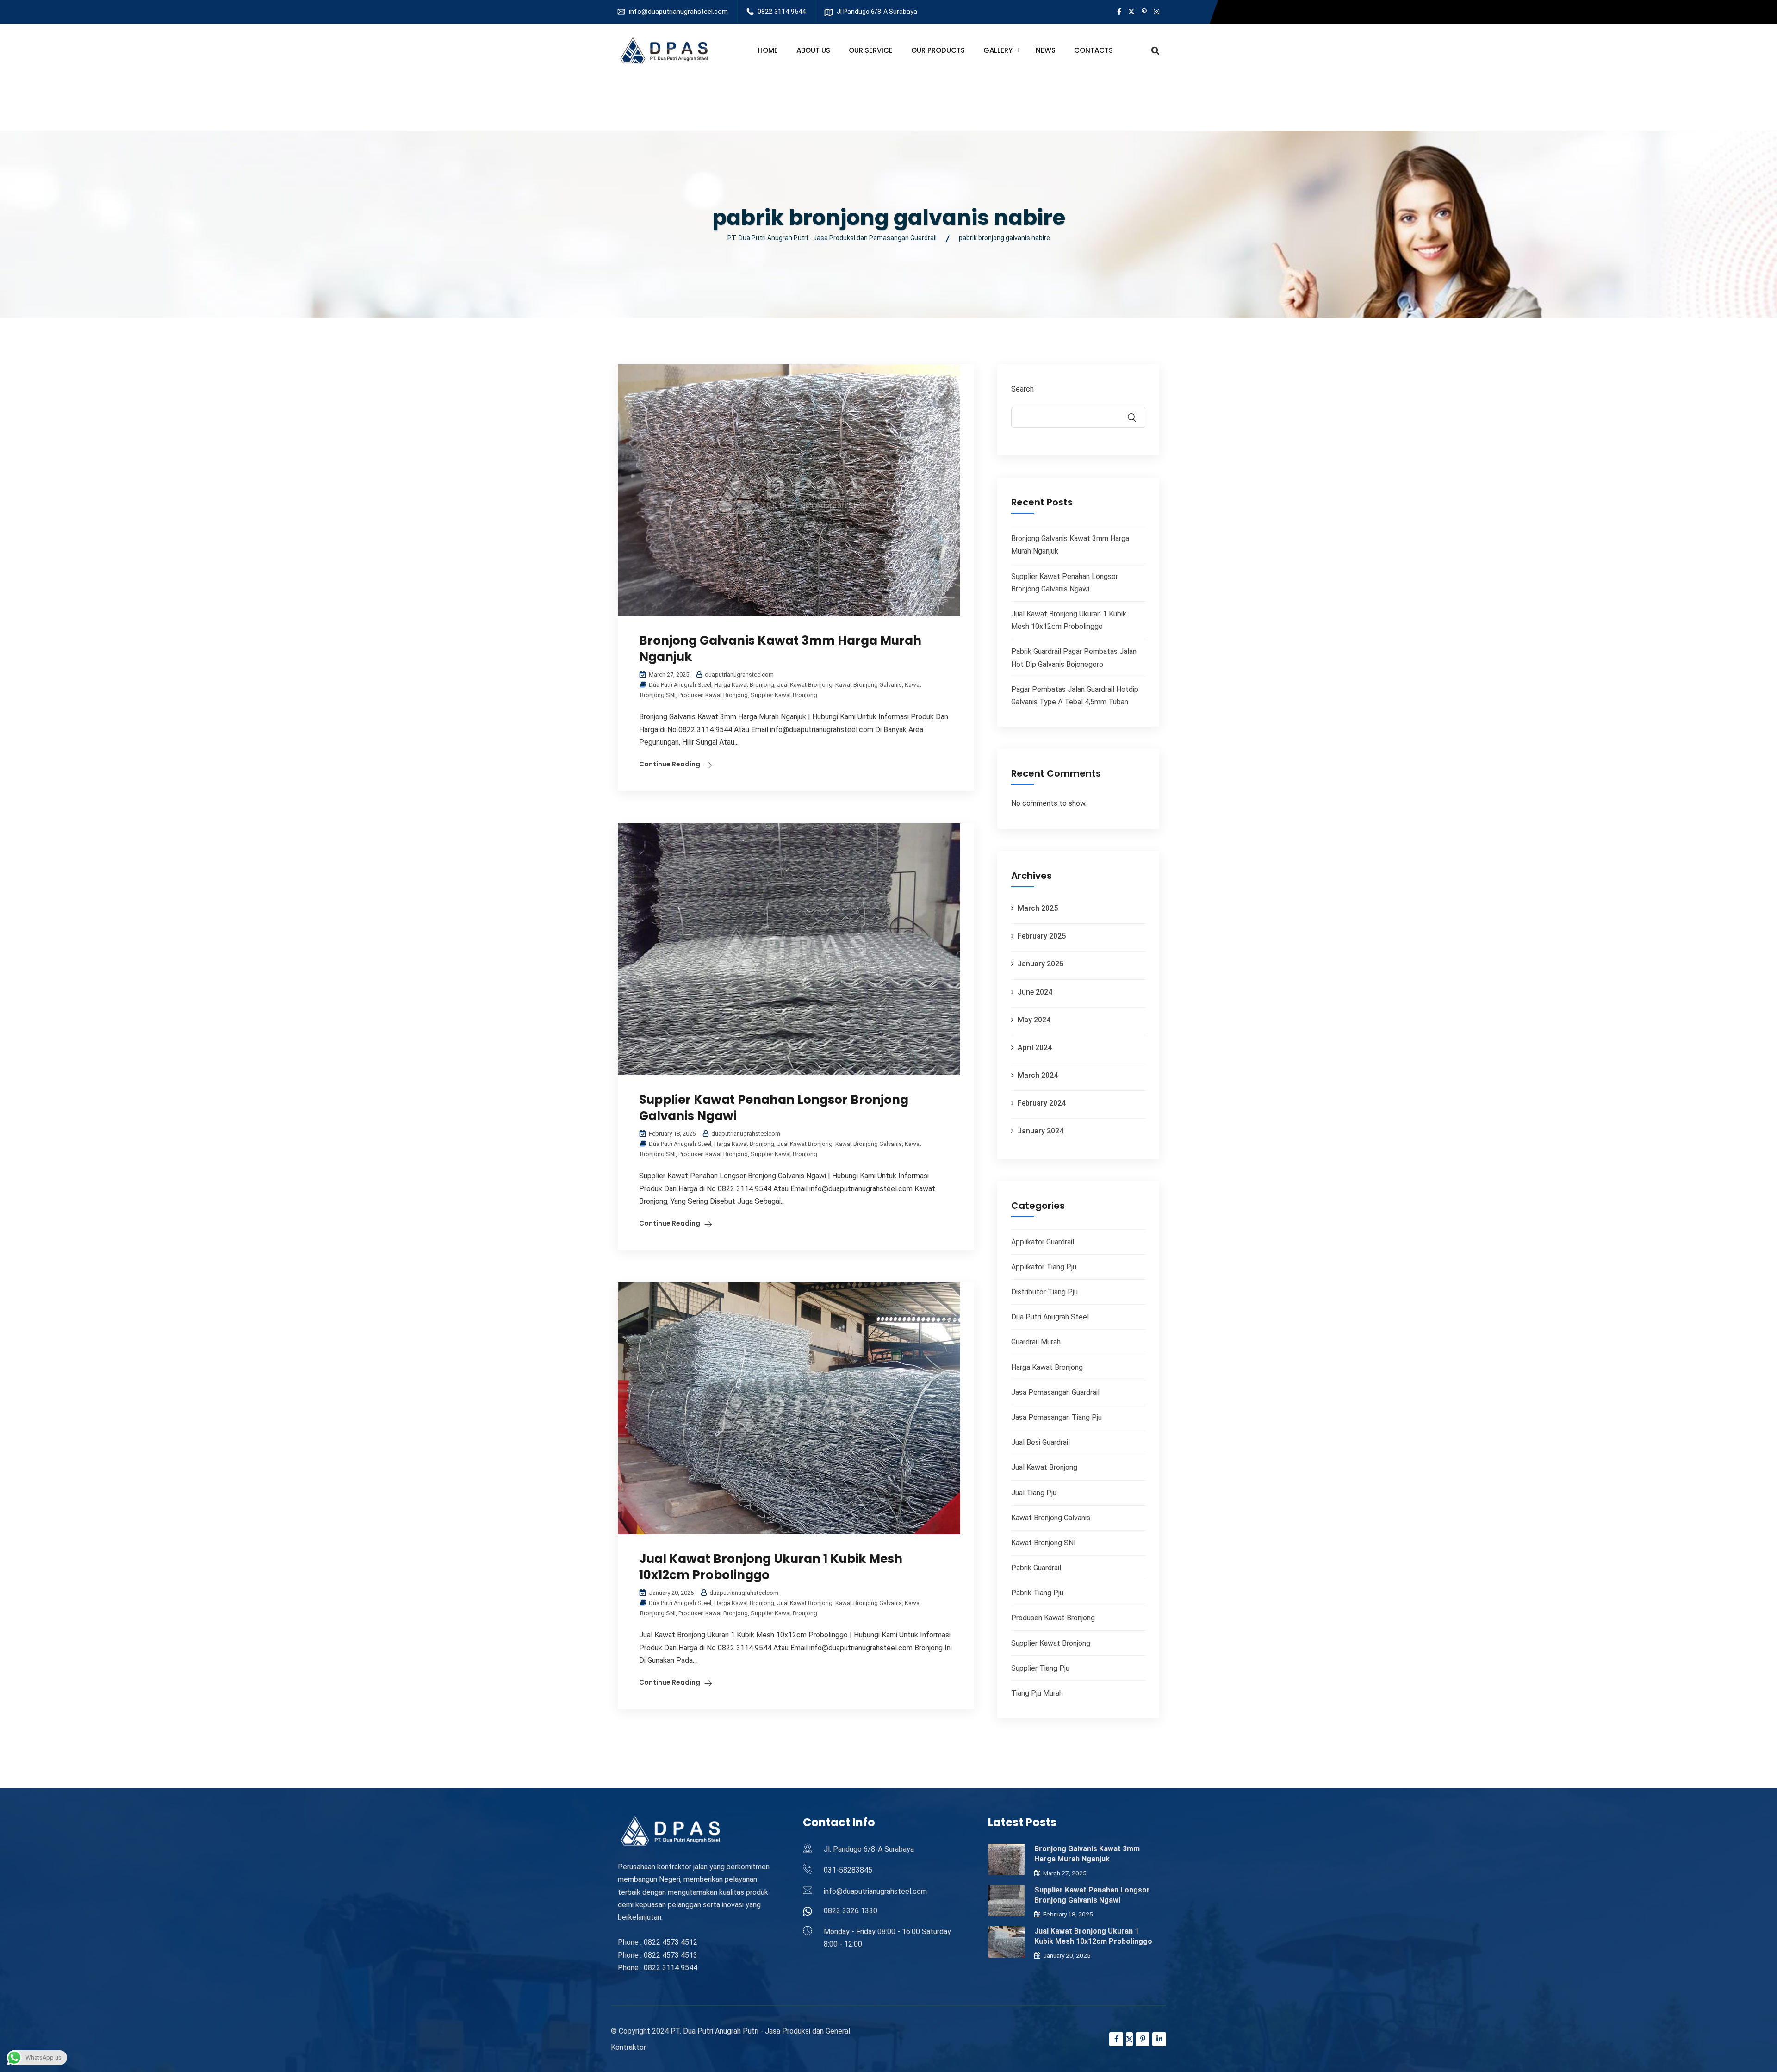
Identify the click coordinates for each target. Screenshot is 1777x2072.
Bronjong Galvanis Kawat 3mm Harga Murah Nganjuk (780, 649)
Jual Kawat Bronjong (805, 685)
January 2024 (1041, 1131)
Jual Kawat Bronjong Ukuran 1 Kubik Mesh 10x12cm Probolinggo (771, 1567)
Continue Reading (670, 764)
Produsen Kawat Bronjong (713, 695)
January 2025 (1041, 964)
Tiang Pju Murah (1037, 1693)
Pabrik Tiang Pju (1037, 1593)
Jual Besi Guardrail (1041, 1442)
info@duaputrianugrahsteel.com (678, 12)
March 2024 (1038, 1075)
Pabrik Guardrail (1036, 1568)
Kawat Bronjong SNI (1044, 1543)
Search (1022, 389)
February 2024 (1042, 1103)
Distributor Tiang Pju (1044, 1292)
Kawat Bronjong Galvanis (869, 685)
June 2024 (1035, 992)
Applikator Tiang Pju (1044, 1267)
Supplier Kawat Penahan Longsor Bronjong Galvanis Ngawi (774, 1108)
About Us (813, 50)
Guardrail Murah (1036, 1342)
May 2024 (1034, 1020)
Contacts (1094, 50)
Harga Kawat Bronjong (744, 685)
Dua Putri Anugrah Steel (680, 685)
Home (768, 50)
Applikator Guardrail (1043, 1242)
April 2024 (1035, 1048)
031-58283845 (848, 1870)
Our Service (871, 50)
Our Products (938, 50)
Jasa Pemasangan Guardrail (1055, 1392)
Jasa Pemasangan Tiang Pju (1056, 1417)
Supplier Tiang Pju (1040, 1668)
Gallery (998, 50)
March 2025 (1038, 908)
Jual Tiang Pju (1034, 1493)
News (1046, 50)
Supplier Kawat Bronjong (784, 695)
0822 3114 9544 (782, 12)
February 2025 (1042, 936)
